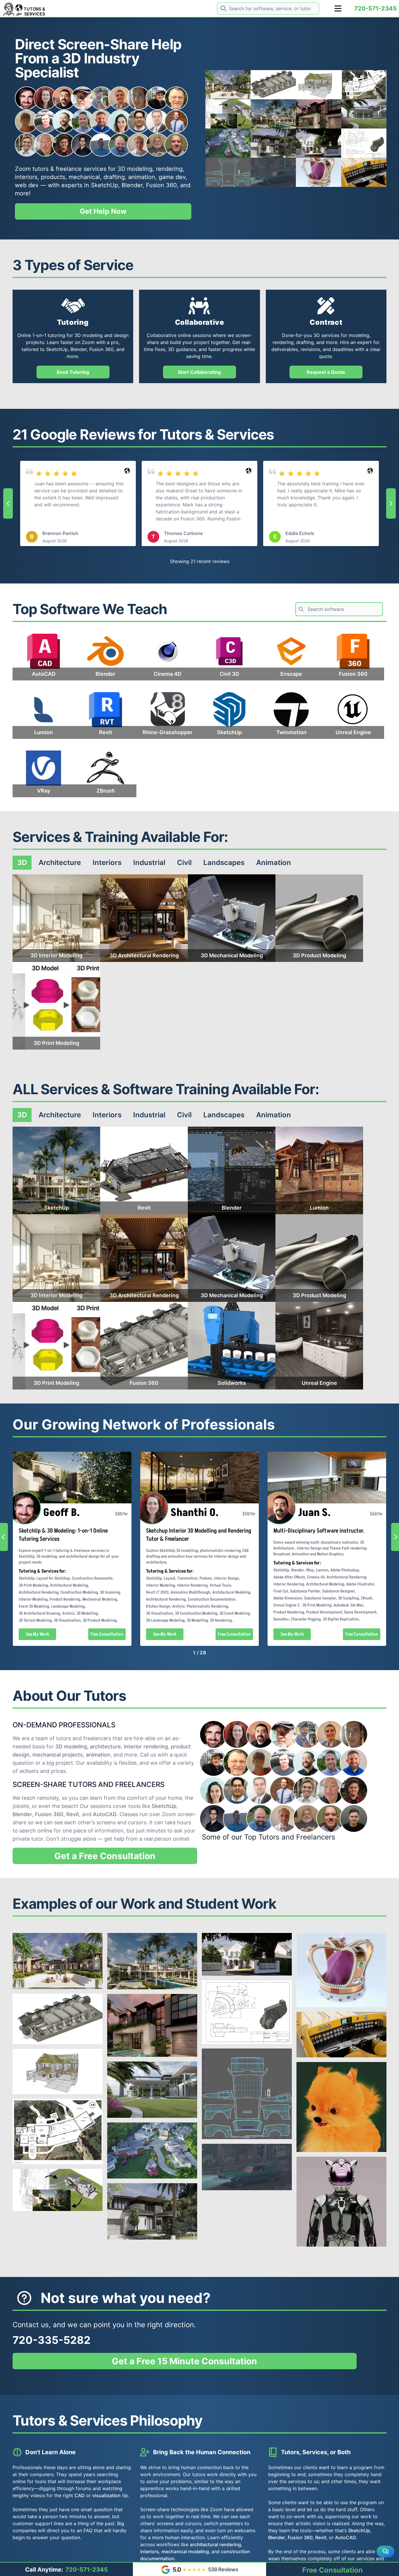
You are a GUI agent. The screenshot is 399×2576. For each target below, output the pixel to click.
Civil (184, 863)
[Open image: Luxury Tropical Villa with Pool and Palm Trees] (273, 114)
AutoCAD (105, 1814)
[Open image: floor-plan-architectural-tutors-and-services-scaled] (364, 85)
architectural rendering (215, 2544)
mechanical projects (58, 1755)
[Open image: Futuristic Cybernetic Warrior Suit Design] (341, 2202)
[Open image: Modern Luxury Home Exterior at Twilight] (319, 114)
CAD (80, 2495)
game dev (172, 177)
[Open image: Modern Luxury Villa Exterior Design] (364, 114)
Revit (73, 1814)
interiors (26, 177)
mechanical (84, 177)
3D (22, 863)
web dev (27, 185)
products (53, 177)
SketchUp (104, 185)
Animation (274, 863)
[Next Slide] (391, 503)
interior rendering (146, 1746)
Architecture (60, 863)
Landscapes (224, 863)
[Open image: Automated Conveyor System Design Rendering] (273, 85)
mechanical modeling (185, 2551)
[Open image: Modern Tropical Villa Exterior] (273, 143)
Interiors (107, 863)
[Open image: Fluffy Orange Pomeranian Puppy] (341, 2107)
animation (142, 177)
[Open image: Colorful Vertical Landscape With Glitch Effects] (228, 114)
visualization (106, 2495)
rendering (169, 169)
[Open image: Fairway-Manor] (228, 143)
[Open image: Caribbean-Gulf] (319, 143)
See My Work (38, 1634)
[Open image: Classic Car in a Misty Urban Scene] (273, 172)
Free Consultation (107, 1634)
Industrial (149, 863)
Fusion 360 (161, 185)
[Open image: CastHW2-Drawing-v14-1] (364, 143)
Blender (132, 185)
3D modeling (135, 169)
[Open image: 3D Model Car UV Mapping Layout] (228, 172)
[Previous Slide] (8, 503)
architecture (105, 1746)
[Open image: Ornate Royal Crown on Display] (319, 172)
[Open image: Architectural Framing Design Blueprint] (319, 85)
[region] (199, 503)
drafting (114, 177)
